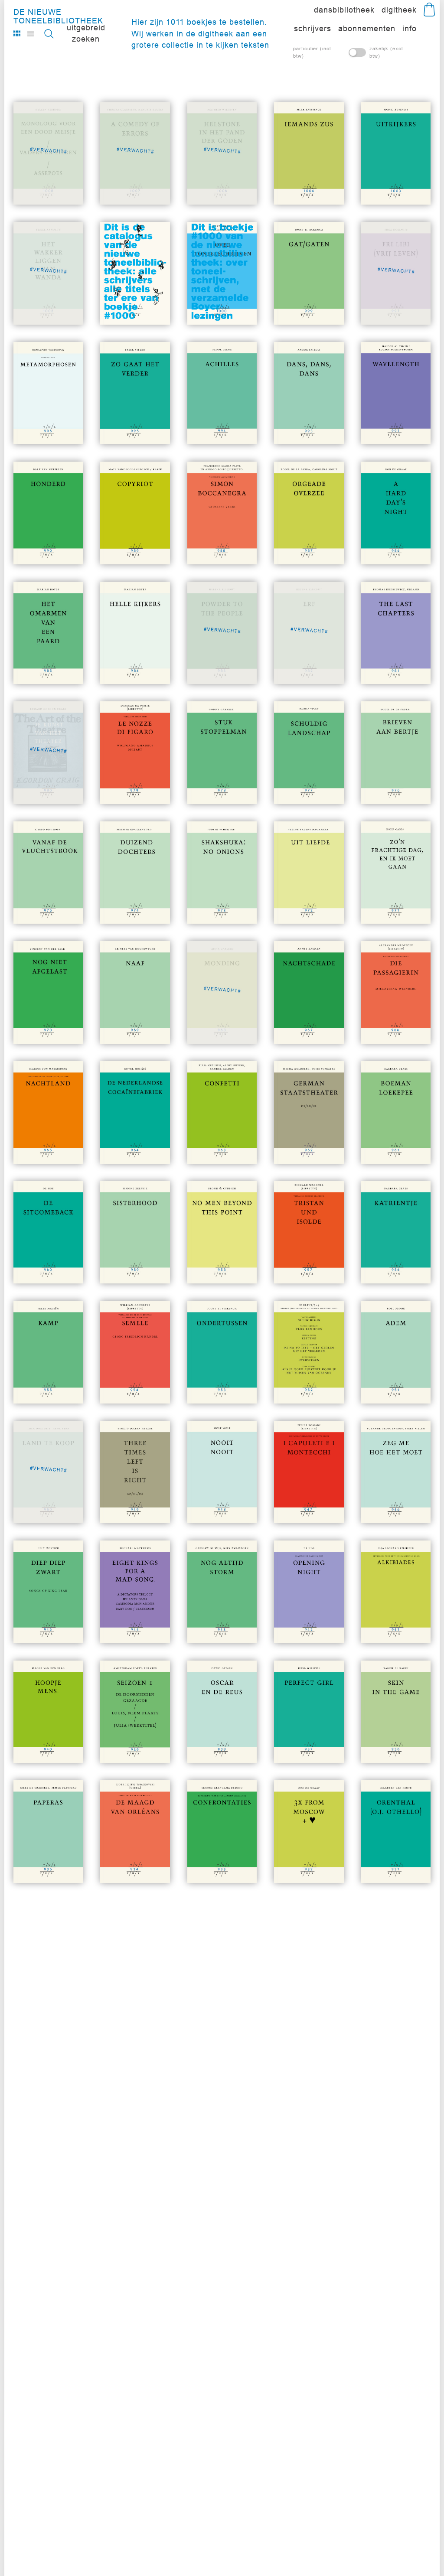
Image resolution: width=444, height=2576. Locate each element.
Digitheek (399, 10)
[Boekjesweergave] (17, 33)
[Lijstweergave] (31, 33)
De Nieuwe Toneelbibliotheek (58, 14)
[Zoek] (48, 34)
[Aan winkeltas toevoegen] (338, 183)
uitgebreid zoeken (86, 33)
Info (410, 28)
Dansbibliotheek (344, 10)
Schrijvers (313, 28)
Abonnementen (367, 28)
